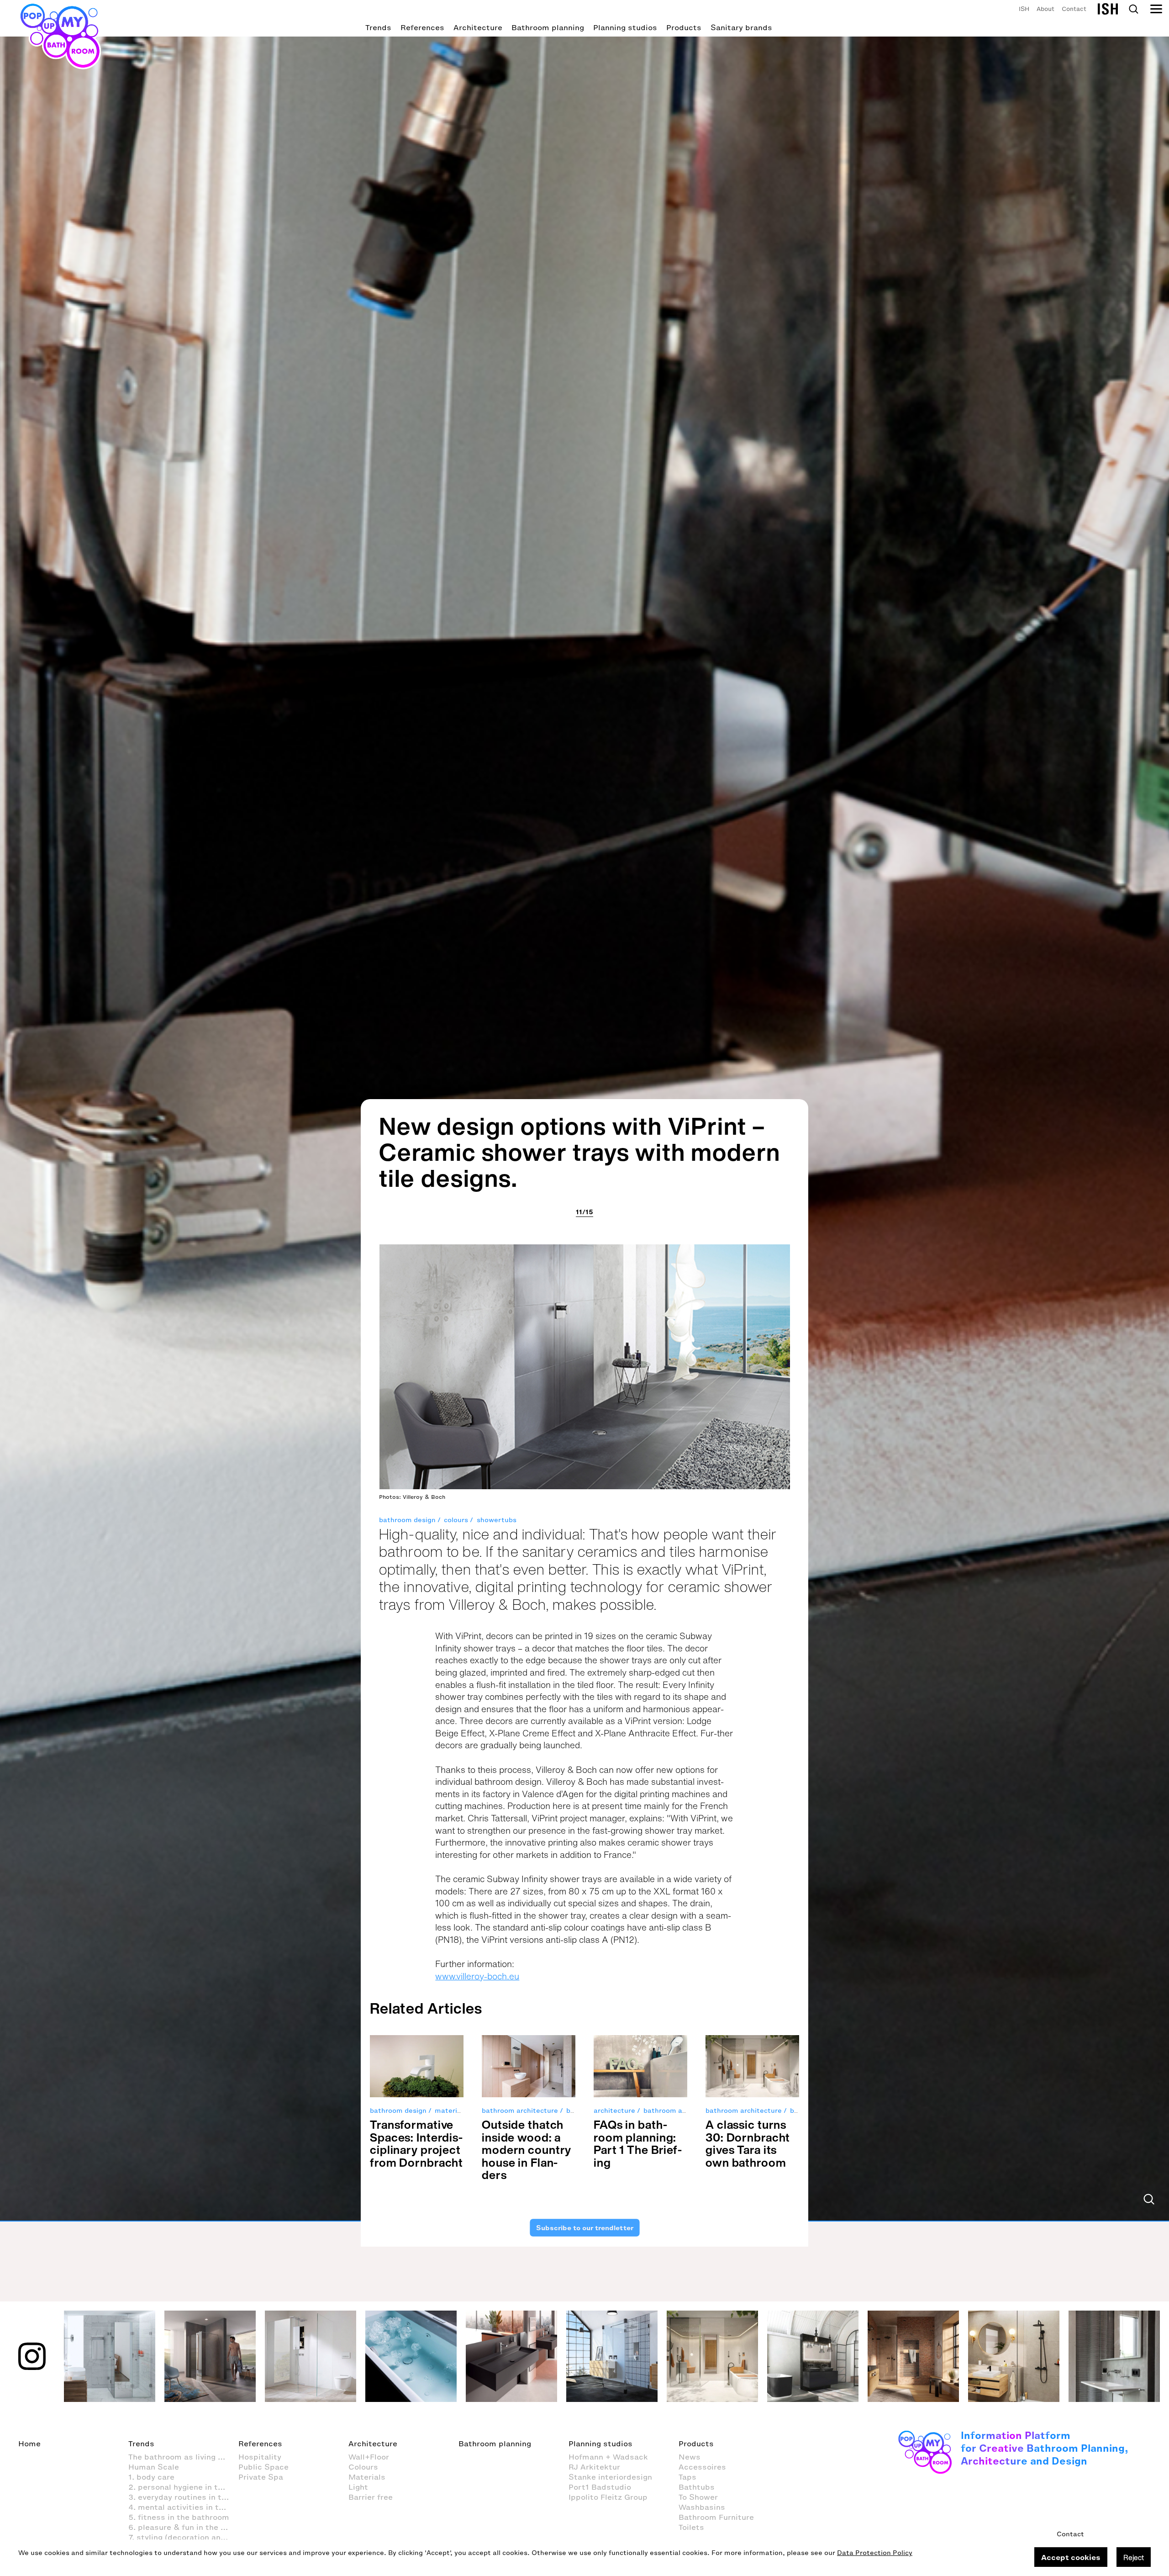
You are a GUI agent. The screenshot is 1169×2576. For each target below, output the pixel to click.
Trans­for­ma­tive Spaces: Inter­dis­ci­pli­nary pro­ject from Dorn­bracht (416, 2143)
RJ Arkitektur (594, 2467)
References (422, 27)
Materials (367, 2477)
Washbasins (702, 2507)
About (1045, 9)
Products (684, 27)
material (449, 2111)
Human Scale (154, 2467)
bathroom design (407, 1520)
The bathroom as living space (183, 2457)
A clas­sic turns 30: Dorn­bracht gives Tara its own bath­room (748, 2143)
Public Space (263, 2467)
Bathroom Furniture (716, 2517)
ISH (1024, 9)
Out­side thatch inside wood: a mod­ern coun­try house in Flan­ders (527, 2150)
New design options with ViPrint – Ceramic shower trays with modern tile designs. (580, 1152)
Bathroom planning (548, 27)
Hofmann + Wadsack (608, 2457)
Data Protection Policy (875, 2553)
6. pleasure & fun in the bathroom (183, 2527)
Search (1133, 9)
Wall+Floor (369, 2457)
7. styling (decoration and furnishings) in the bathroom (183, 2537)
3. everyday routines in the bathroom (183, 2497)
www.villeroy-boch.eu (477, 1976)
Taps (687, 2477)
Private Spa (261, 2477)
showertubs (497, 1520)
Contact (1074, 9)
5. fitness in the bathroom (179, 2517)
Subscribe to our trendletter (584, 2227)
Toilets (691, 2527)
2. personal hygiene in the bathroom (183, 2487)
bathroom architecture (520, 2111)
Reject (1134, 2557)
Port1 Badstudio (600, 2487)
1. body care (151, 2477)
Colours (363, 2467)
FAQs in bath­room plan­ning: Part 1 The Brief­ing (638, 2143)
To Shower (698, 2497)
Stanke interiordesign (610, 2477)
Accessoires (702, 2467)
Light (358, 2487)
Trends (378, 27)
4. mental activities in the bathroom (183, 2507)
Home (29, 2444)
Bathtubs (697, 2487)
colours (456, 1520)
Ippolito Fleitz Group (608, 2497)
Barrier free (371, 2497)
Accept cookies (1071, 2557)
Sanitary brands (741, 27)
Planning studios (625, 27)
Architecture (478, 27)
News (690, 2457)
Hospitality (260, 2457)
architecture (614, 2111)
